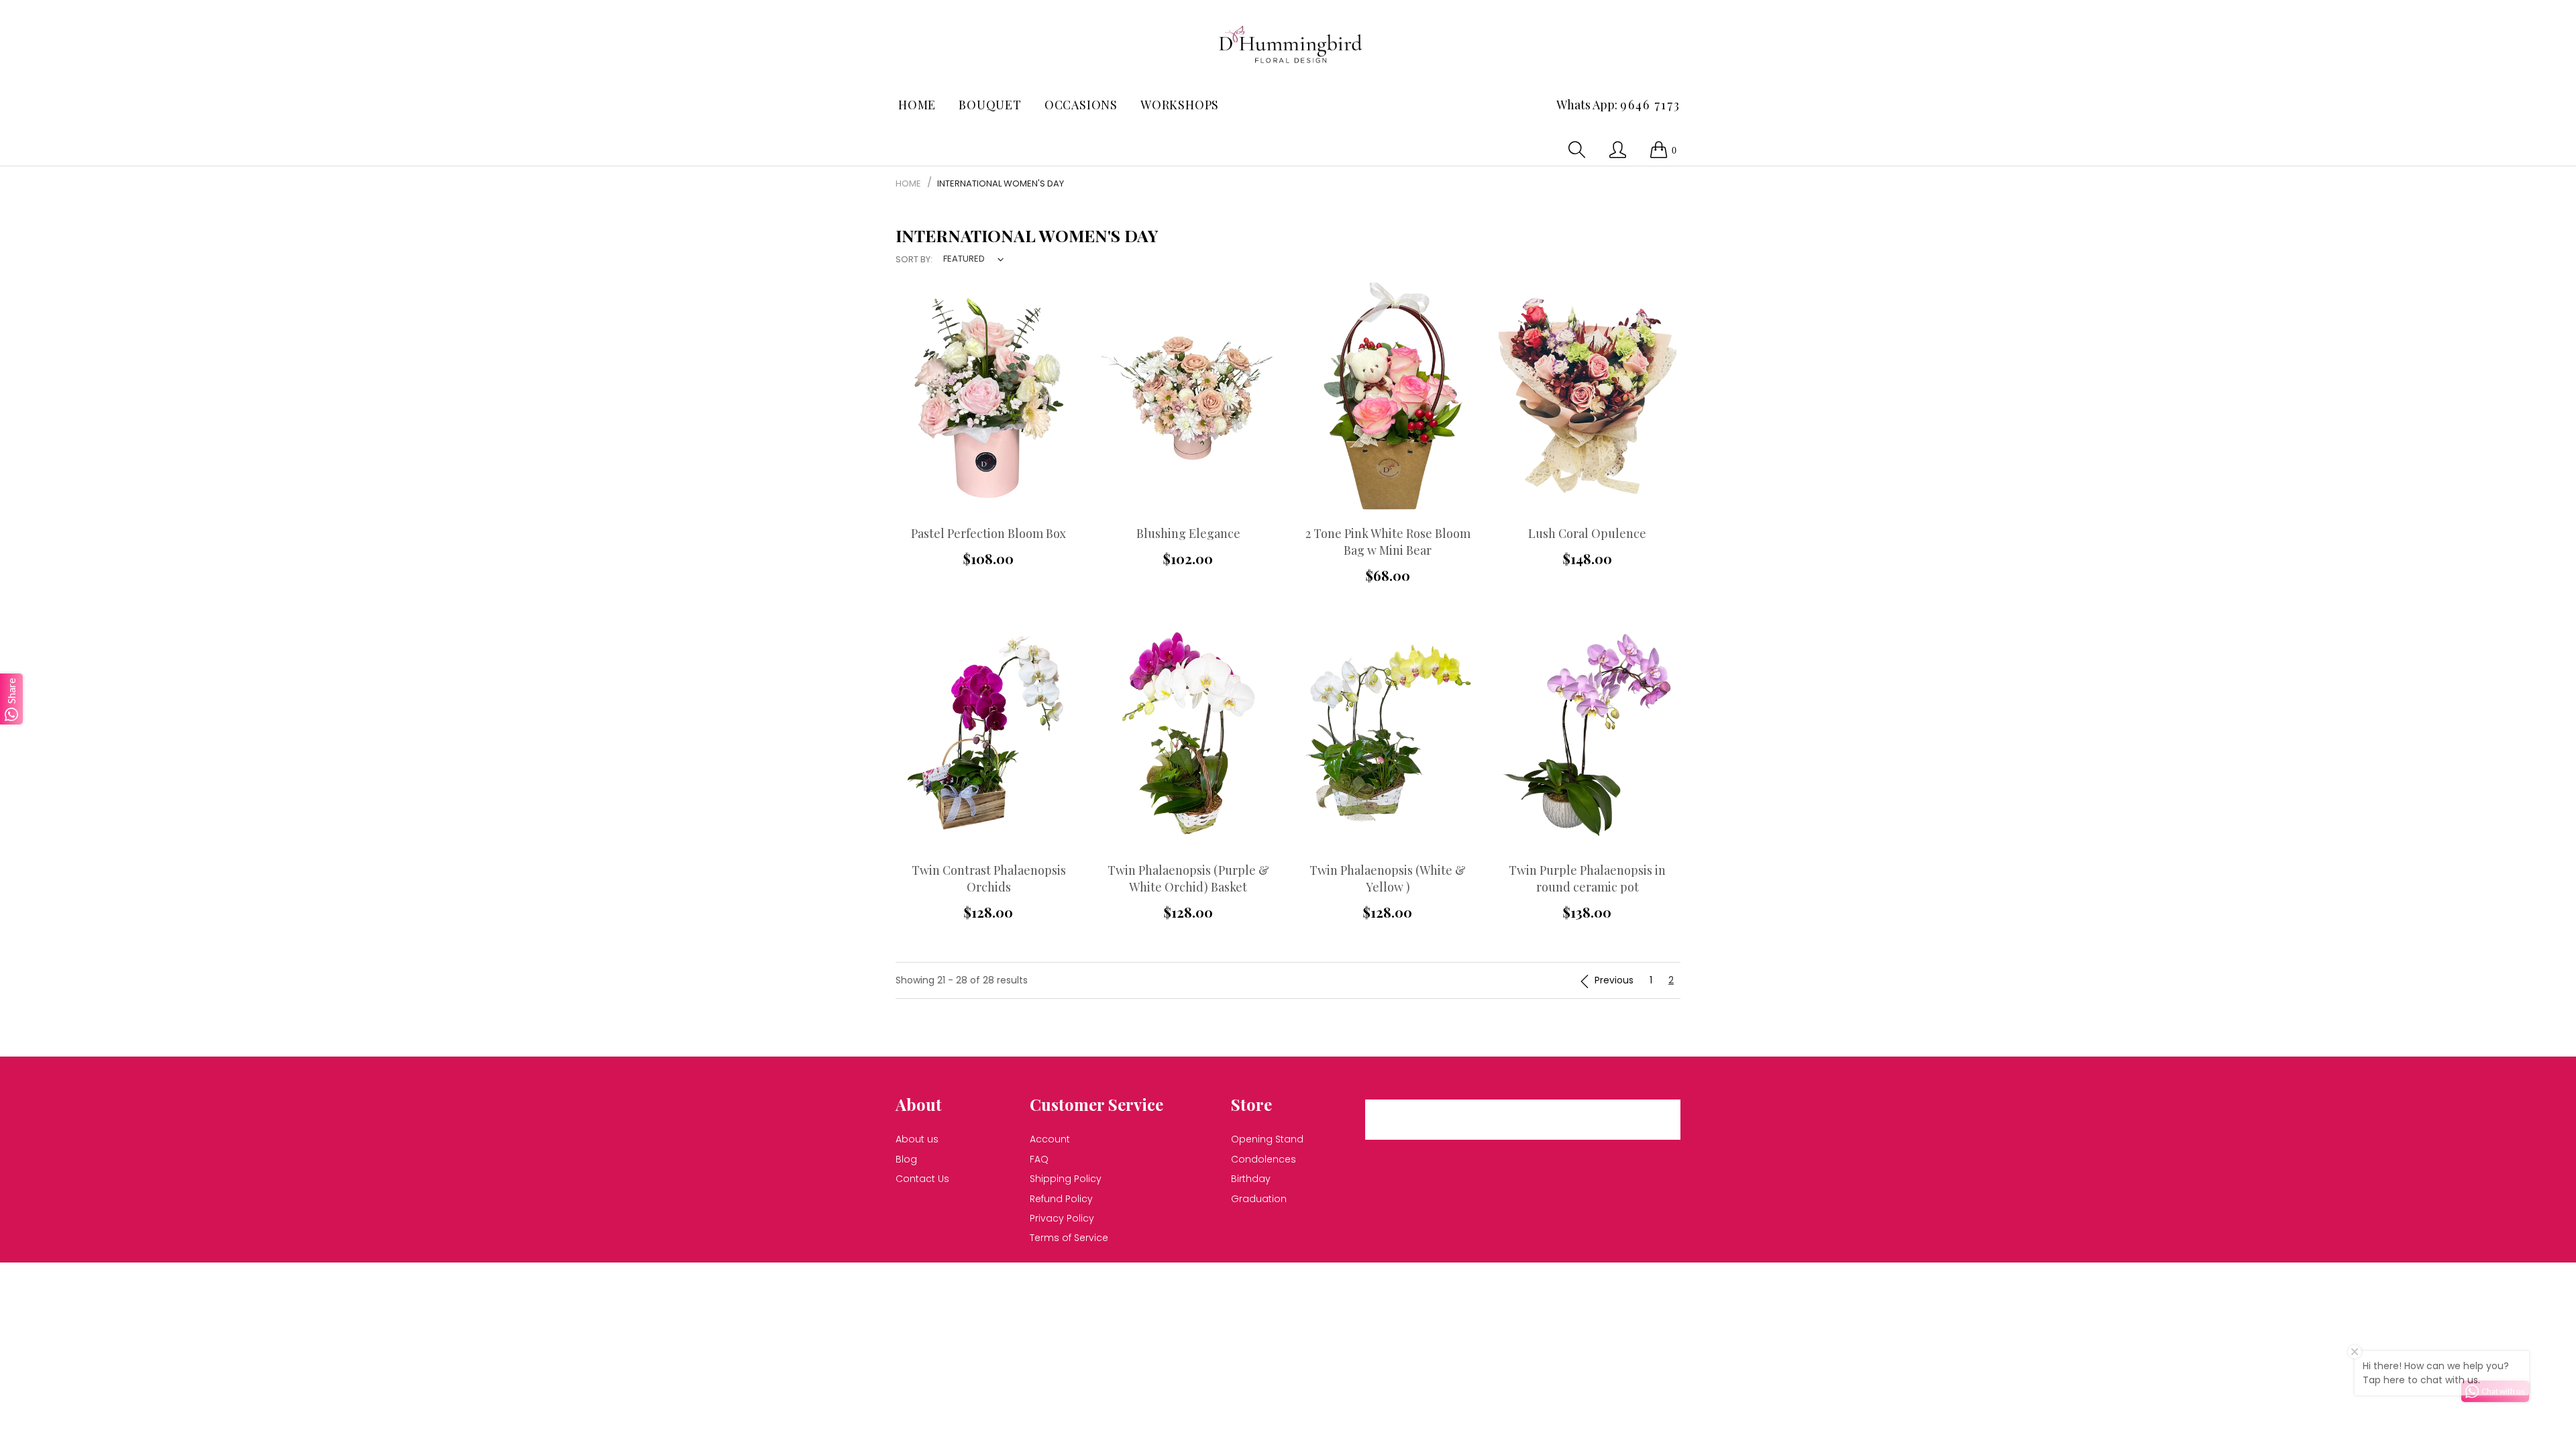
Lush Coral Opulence (1587, 533)
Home (917, 105)
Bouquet (990, 105)
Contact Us (922, 1179)
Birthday (1251, 1179)
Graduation (1259, 1199)
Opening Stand (1267, 1139)
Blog (906, 1159)
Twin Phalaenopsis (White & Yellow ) (1388, 878)
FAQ (1039, 1159)
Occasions (1081, 105)
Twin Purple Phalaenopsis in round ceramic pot (1587, 878)
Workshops (1180, 105)
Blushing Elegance (1188, 533)
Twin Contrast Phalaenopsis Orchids (989, 878)
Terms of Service (1069, 1238)
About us (917, 1139)
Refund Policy (1061, 1199)
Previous (1614, 980)
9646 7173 (1650, 105)
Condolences (1264, 1159)
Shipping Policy (1066, 1179)
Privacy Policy (1062, 1218)
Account (1050, 1139)
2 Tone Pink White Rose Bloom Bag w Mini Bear (1388, 542)
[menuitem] (917, 105)
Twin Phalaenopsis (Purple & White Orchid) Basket (1188, 878)
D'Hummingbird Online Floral (1216, 1280)
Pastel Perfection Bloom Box (988, 533)
